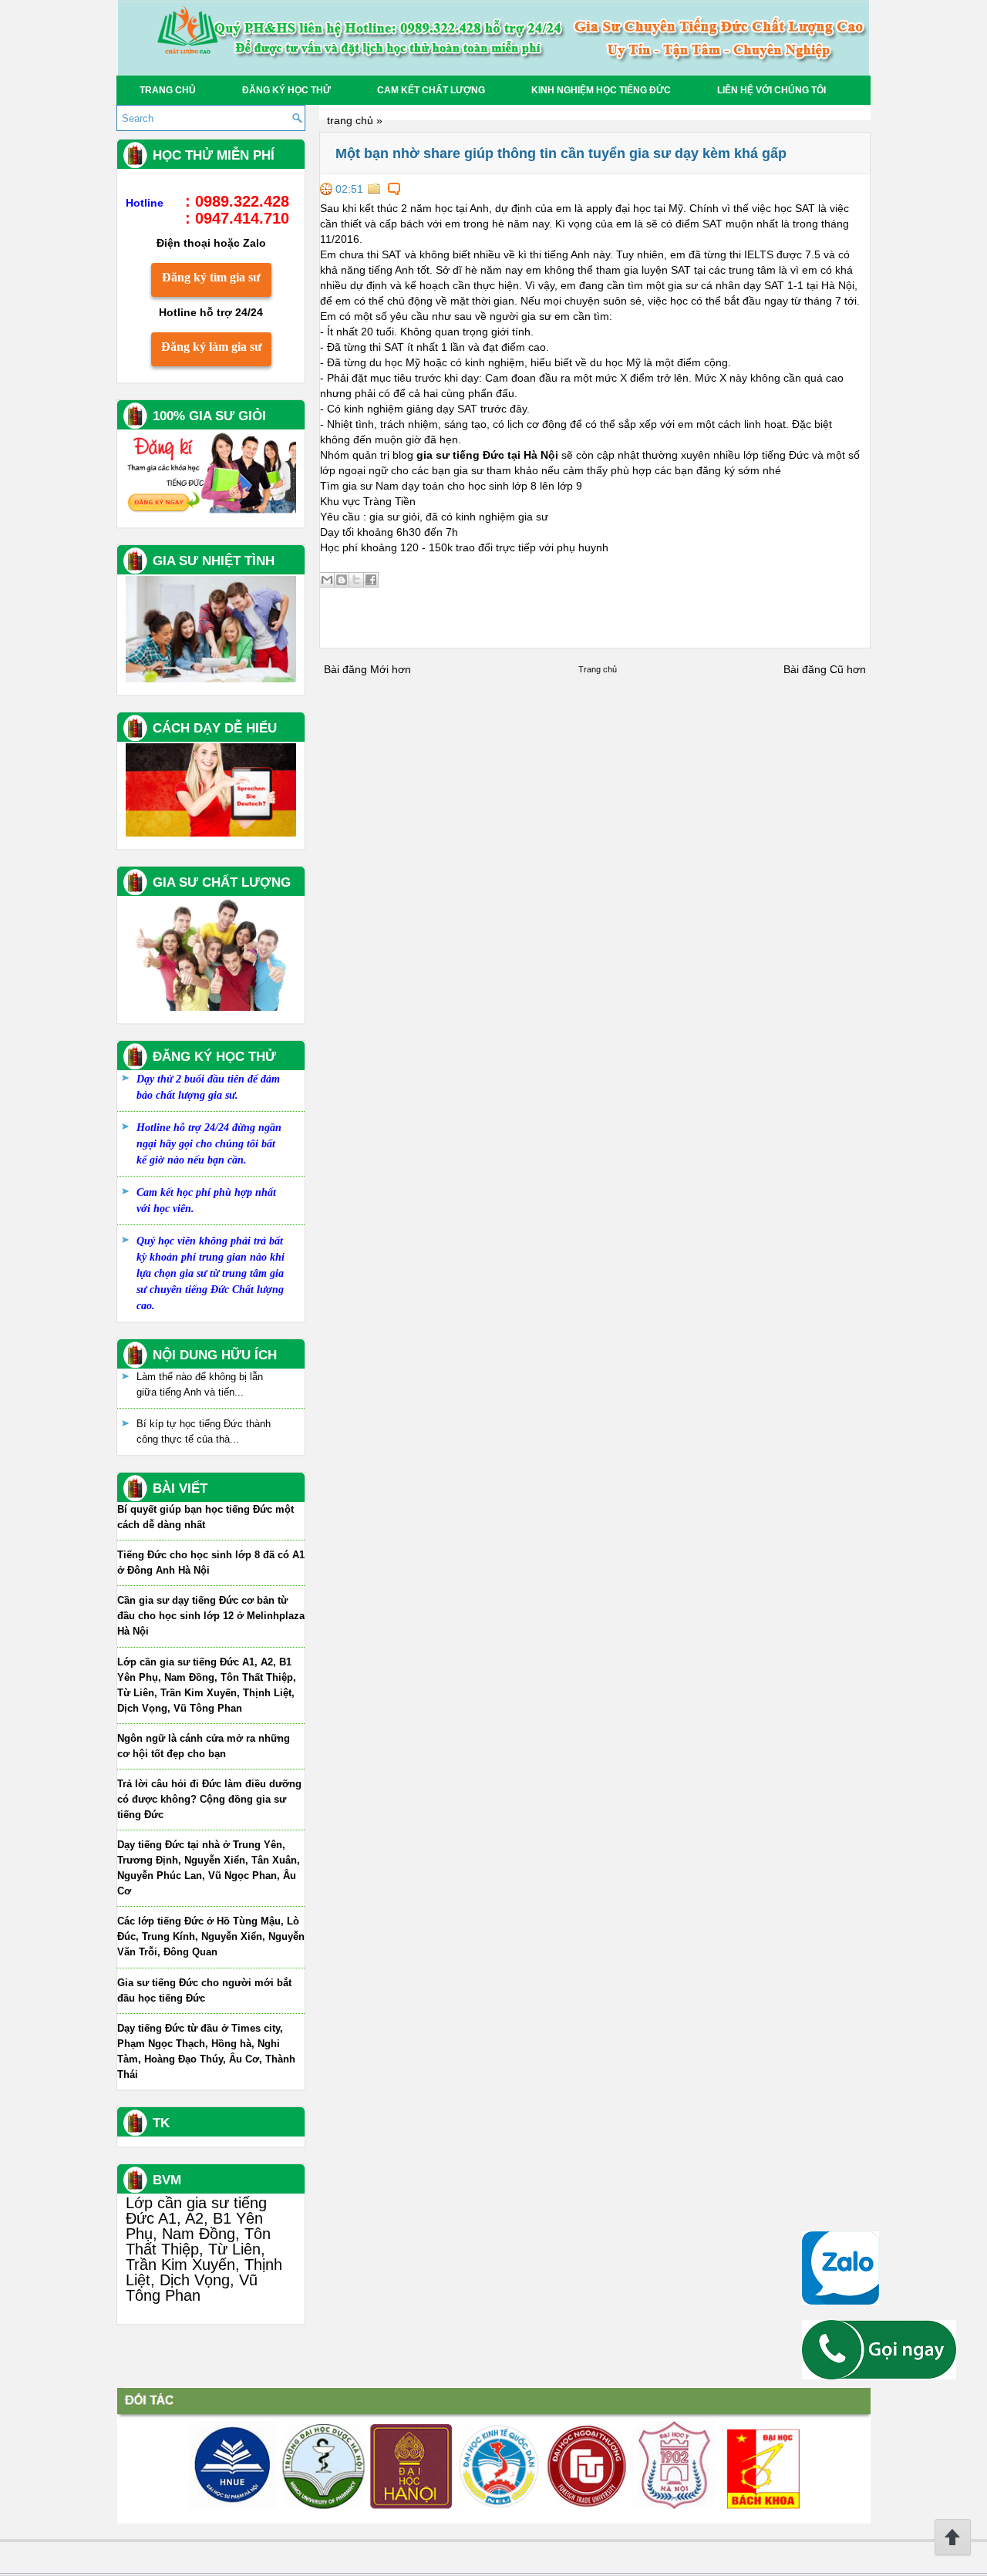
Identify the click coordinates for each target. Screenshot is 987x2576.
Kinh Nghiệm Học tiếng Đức (601, 90)
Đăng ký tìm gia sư (211, 277)
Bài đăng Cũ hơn (825, 669)
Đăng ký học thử (286, 90)
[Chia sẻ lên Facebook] (371, 580)
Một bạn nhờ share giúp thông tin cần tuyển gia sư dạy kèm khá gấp (561, 153)
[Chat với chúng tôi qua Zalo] (840, 2301)
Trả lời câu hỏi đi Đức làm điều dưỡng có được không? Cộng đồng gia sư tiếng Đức (209, 1799)
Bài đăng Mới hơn (367, 669)
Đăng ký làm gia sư (212, 347)
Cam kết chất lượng (431, 90)
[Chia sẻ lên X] (356, 580)
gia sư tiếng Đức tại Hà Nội (487, 455)
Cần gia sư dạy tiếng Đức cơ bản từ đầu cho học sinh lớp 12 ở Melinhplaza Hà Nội (211, 1616)
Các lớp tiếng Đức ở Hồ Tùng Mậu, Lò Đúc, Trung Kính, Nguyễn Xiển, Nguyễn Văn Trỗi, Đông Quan (211, 1936)
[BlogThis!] (342, 580)
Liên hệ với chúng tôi (771, 90)
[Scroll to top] (953, 2553)
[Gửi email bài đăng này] (327, 580)
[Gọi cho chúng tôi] (879, 2376)
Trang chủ (168, 90)
